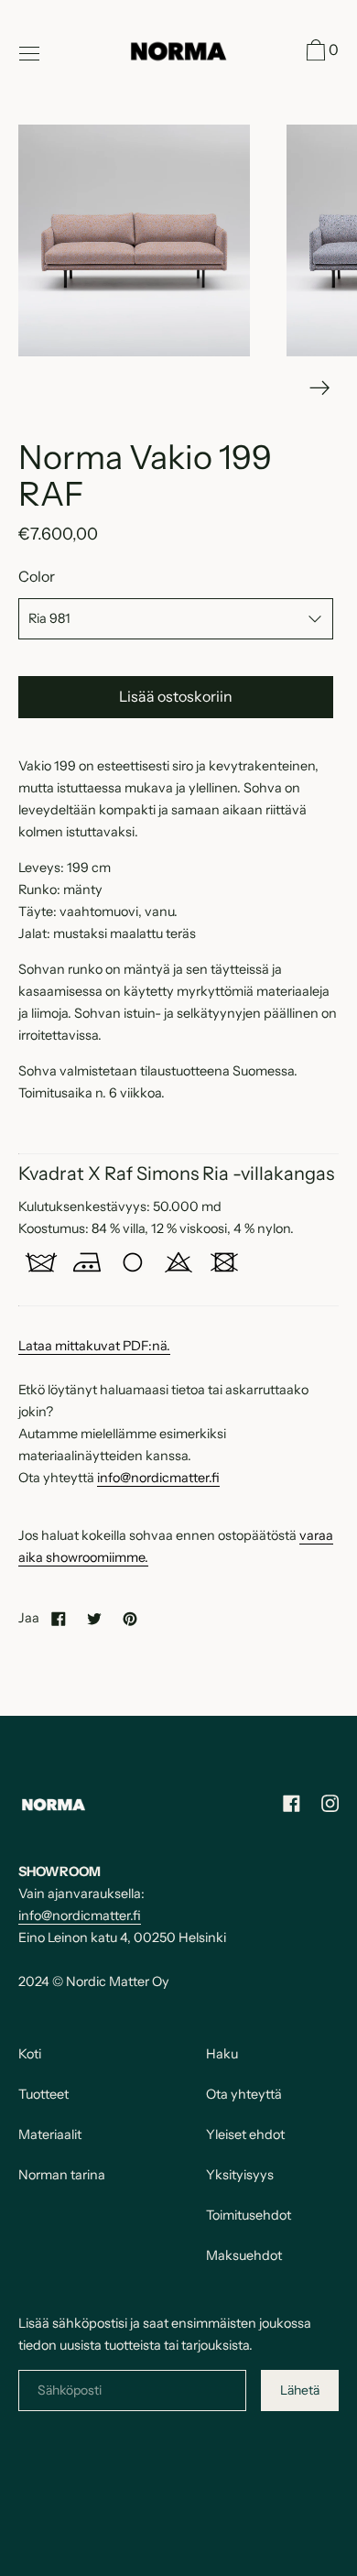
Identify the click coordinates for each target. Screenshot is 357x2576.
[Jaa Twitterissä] (94, 1618)
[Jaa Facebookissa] (59, 1618)
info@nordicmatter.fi (158, 1478)
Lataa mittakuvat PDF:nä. (94, 1346)
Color (37, 576)
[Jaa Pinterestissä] (130, 1618)
